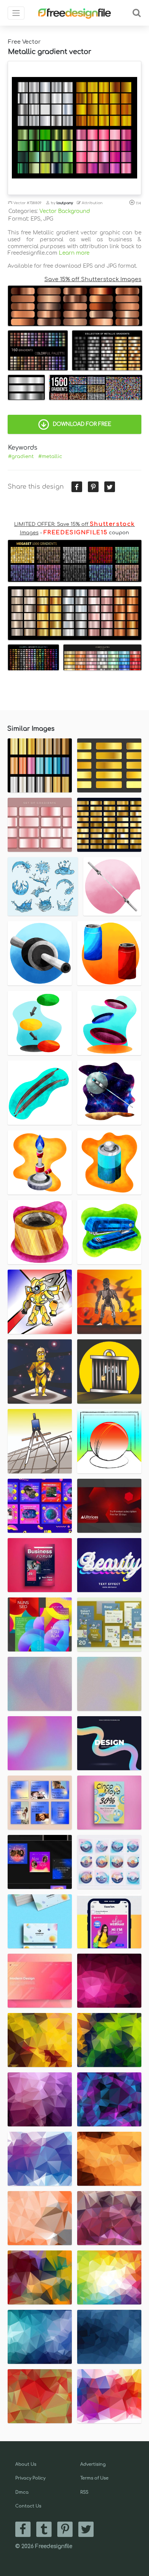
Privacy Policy (30, 2478)
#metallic (50, 457)
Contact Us (28, 2506)
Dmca (22, 2492)
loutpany (65, 203)
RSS (84, 2492)
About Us (26, 2464)
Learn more (74, 253)
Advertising (93, 2464)
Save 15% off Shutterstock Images (93, 279)
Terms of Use (94, 2478)
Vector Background (65, 211)
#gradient (21, 457)
